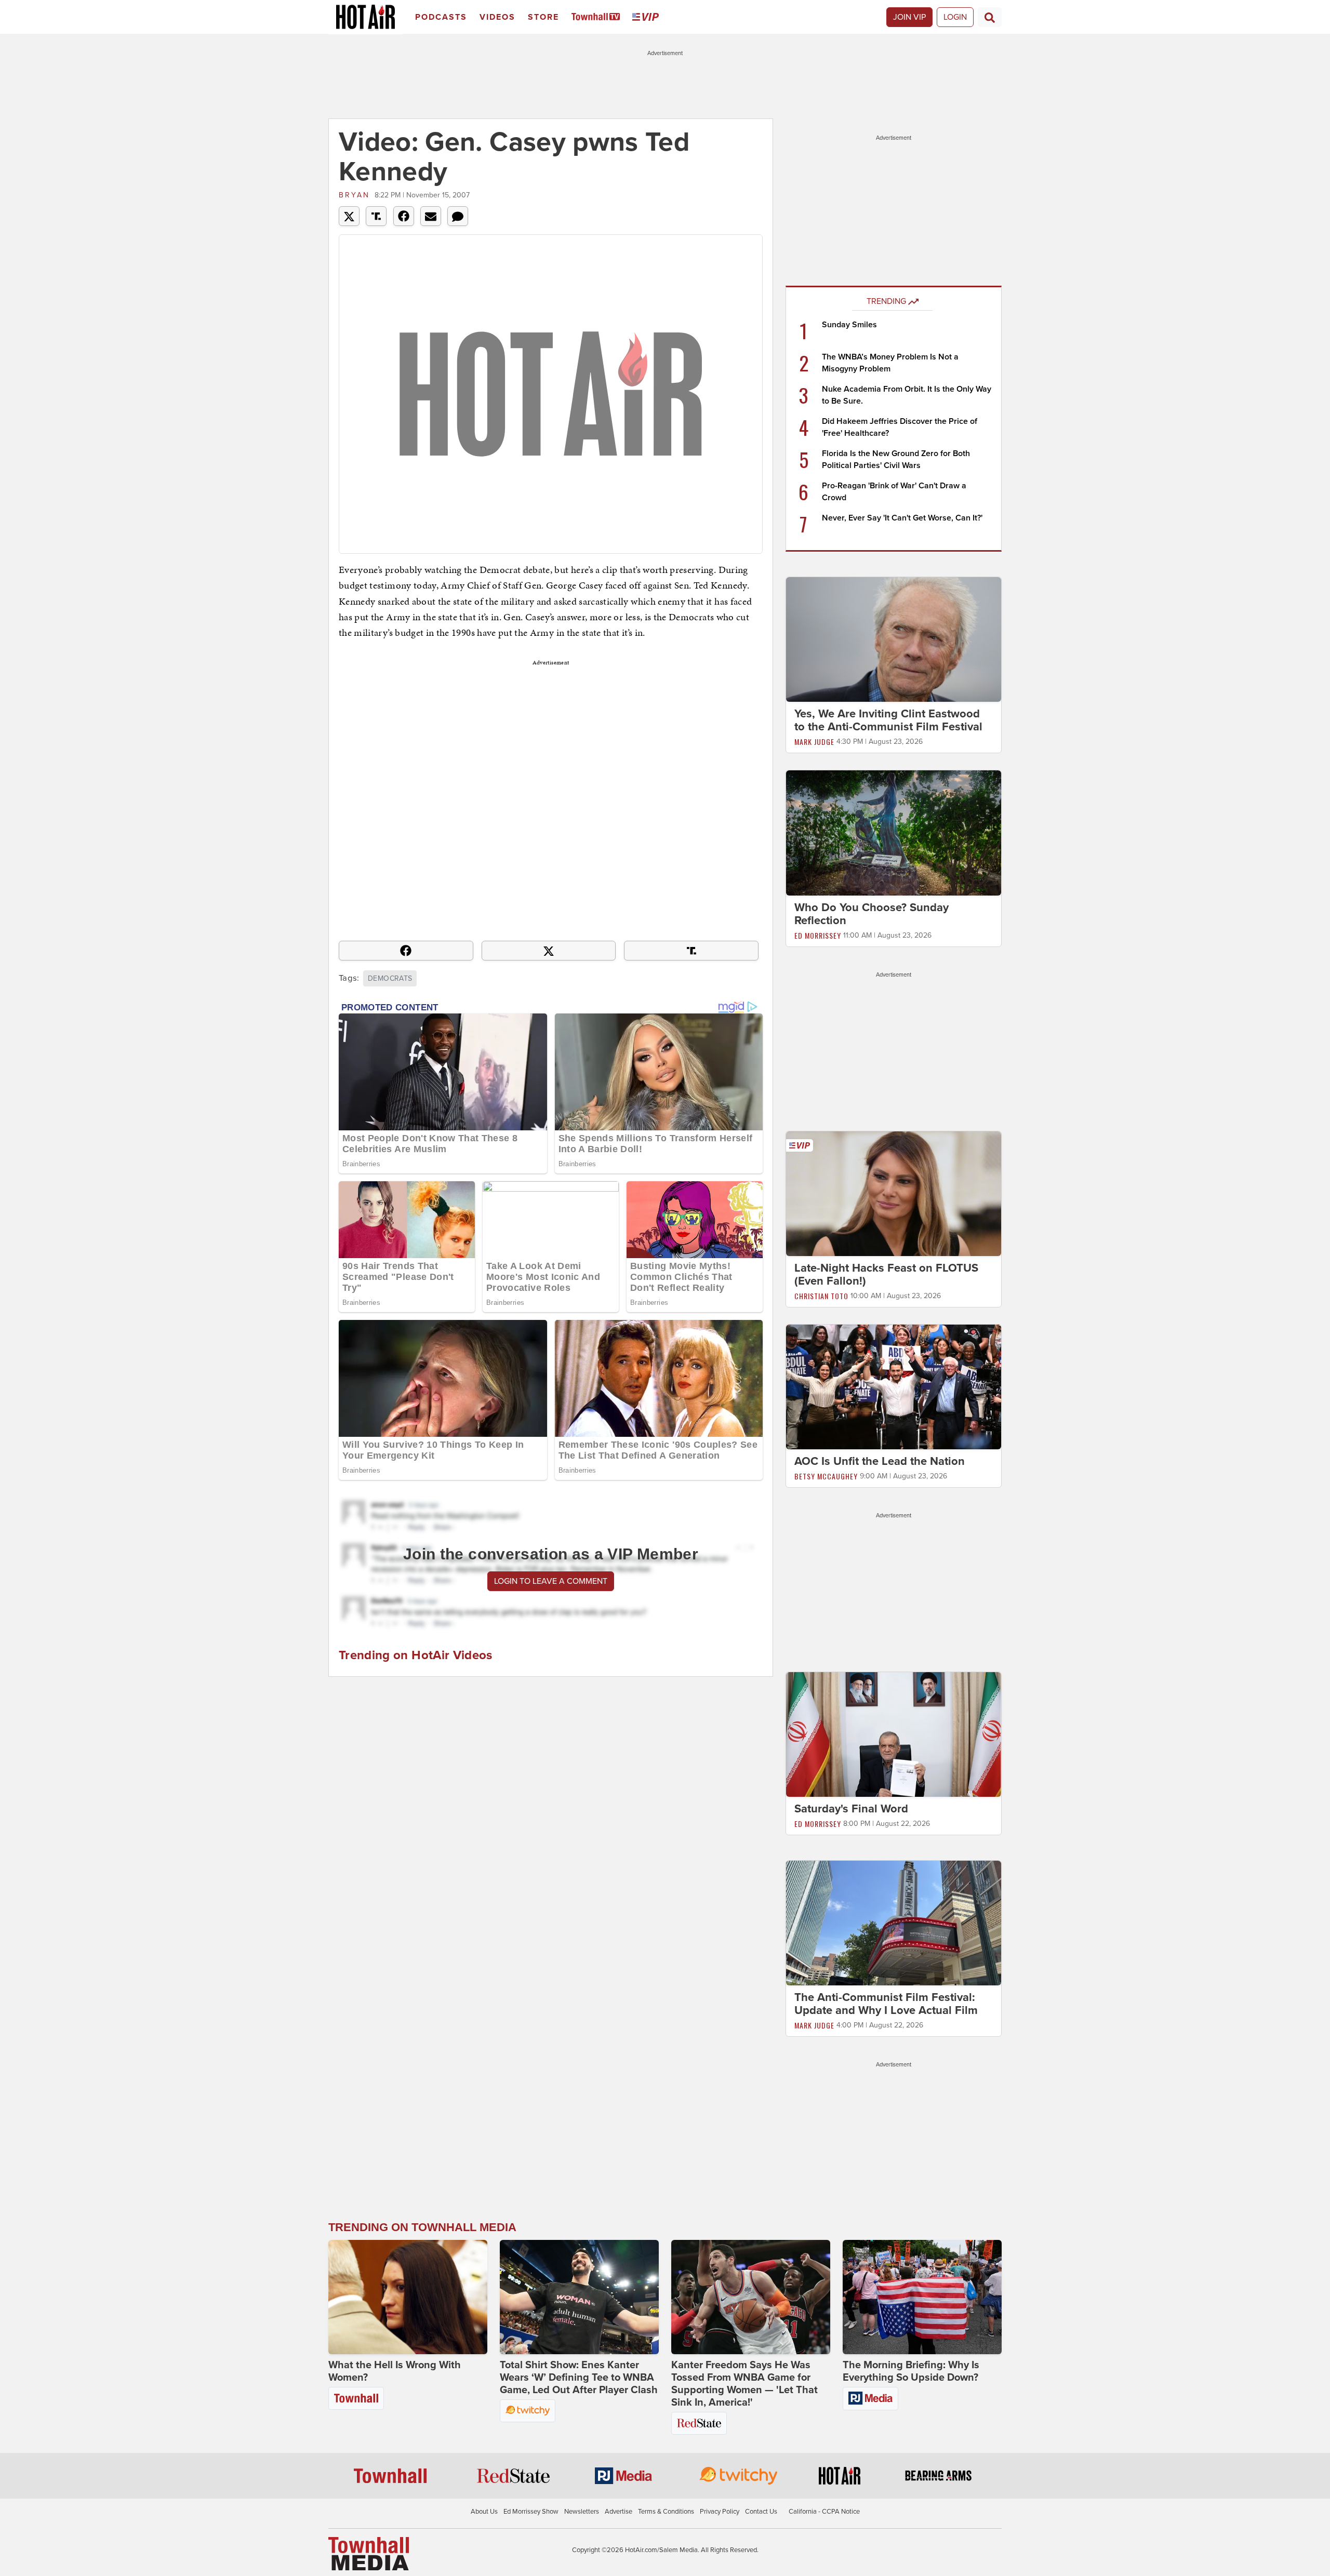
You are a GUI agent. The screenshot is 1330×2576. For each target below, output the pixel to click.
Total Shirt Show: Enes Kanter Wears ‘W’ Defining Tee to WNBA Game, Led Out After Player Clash (579, 2378)
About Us (484, 2512)
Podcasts (441, 17)
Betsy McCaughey (826, 1476)
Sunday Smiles (849, 325)
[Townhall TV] (598, 17)
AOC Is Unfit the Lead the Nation (880, 1461)
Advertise (619, 2512)
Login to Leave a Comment (551, 1581)
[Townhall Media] (369, 2553)
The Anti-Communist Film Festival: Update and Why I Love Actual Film (886, 2004)
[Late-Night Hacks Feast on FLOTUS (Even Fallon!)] (894, 1193)
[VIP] (647, 17)
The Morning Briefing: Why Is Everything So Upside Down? (911, 2371)
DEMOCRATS (390, 978)
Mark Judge (814, 742)
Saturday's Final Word (851, 1809)
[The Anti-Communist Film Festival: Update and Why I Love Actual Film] (894, 1923)
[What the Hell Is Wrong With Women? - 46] (408, 2297)
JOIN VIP (909, 17)
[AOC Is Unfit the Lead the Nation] (894, 1386)
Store (543, 17)
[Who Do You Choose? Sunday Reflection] (894, 832)
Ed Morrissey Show (531, 2512)
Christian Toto (821, 1296)
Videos (497, 17)
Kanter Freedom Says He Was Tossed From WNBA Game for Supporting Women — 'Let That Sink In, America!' (744, 2384)
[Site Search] (990, 17)
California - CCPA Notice (824, 2512)
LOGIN (955, 17)
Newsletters (582, 2512)
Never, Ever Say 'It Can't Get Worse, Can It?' (902, 518)
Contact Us (761, 2512)
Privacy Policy (720, 2512)
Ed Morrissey (818, 935)
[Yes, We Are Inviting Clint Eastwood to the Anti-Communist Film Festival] (894, 639)
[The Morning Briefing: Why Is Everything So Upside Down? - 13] (922, 2297)
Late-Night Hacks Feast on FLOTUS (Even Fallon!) (886, 1274)
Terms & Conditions (666, 2512)
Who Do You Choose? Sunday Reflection (872, 914)
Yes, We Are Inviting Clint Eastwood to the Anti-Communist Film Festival (888, 720)
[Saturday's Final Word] (894, 1734)
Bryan (354, 195)
